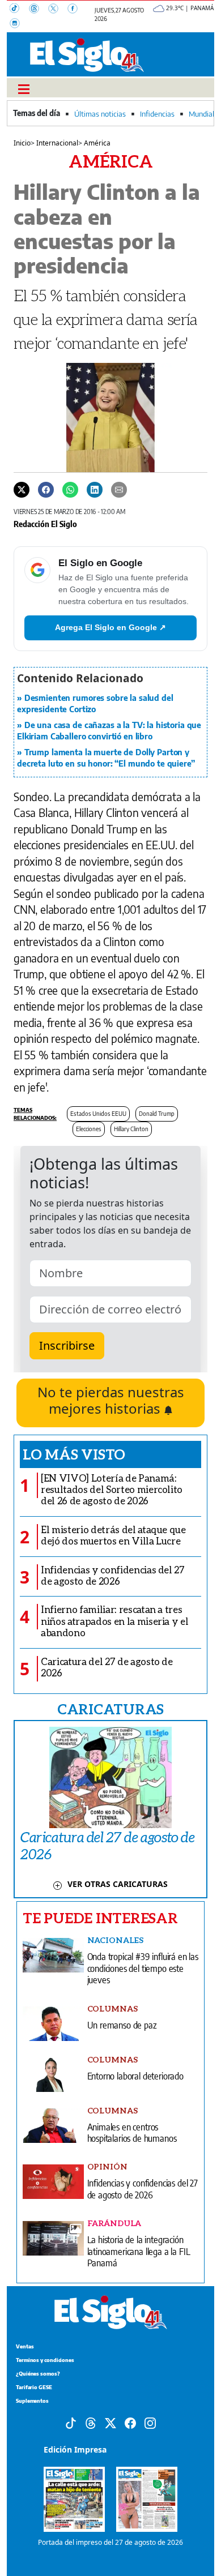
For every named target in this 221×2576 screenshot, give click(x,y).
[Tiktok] (71, 2422)
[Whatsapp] (70, 489)
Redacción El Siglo (45, 524)
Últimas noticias (100, 114)
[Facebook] (76, 10)
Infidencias (157, 114)
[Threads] (39, 10)
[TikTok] (19, 10)
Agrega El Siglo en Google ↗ (110, 627)
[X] (58, 10)
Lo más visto (74, 1454)
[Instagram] (18, 24)
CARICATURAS (110, 1709)
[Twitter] (22, 489)
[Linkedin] (95, 489)
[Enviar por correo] (119, 489)
